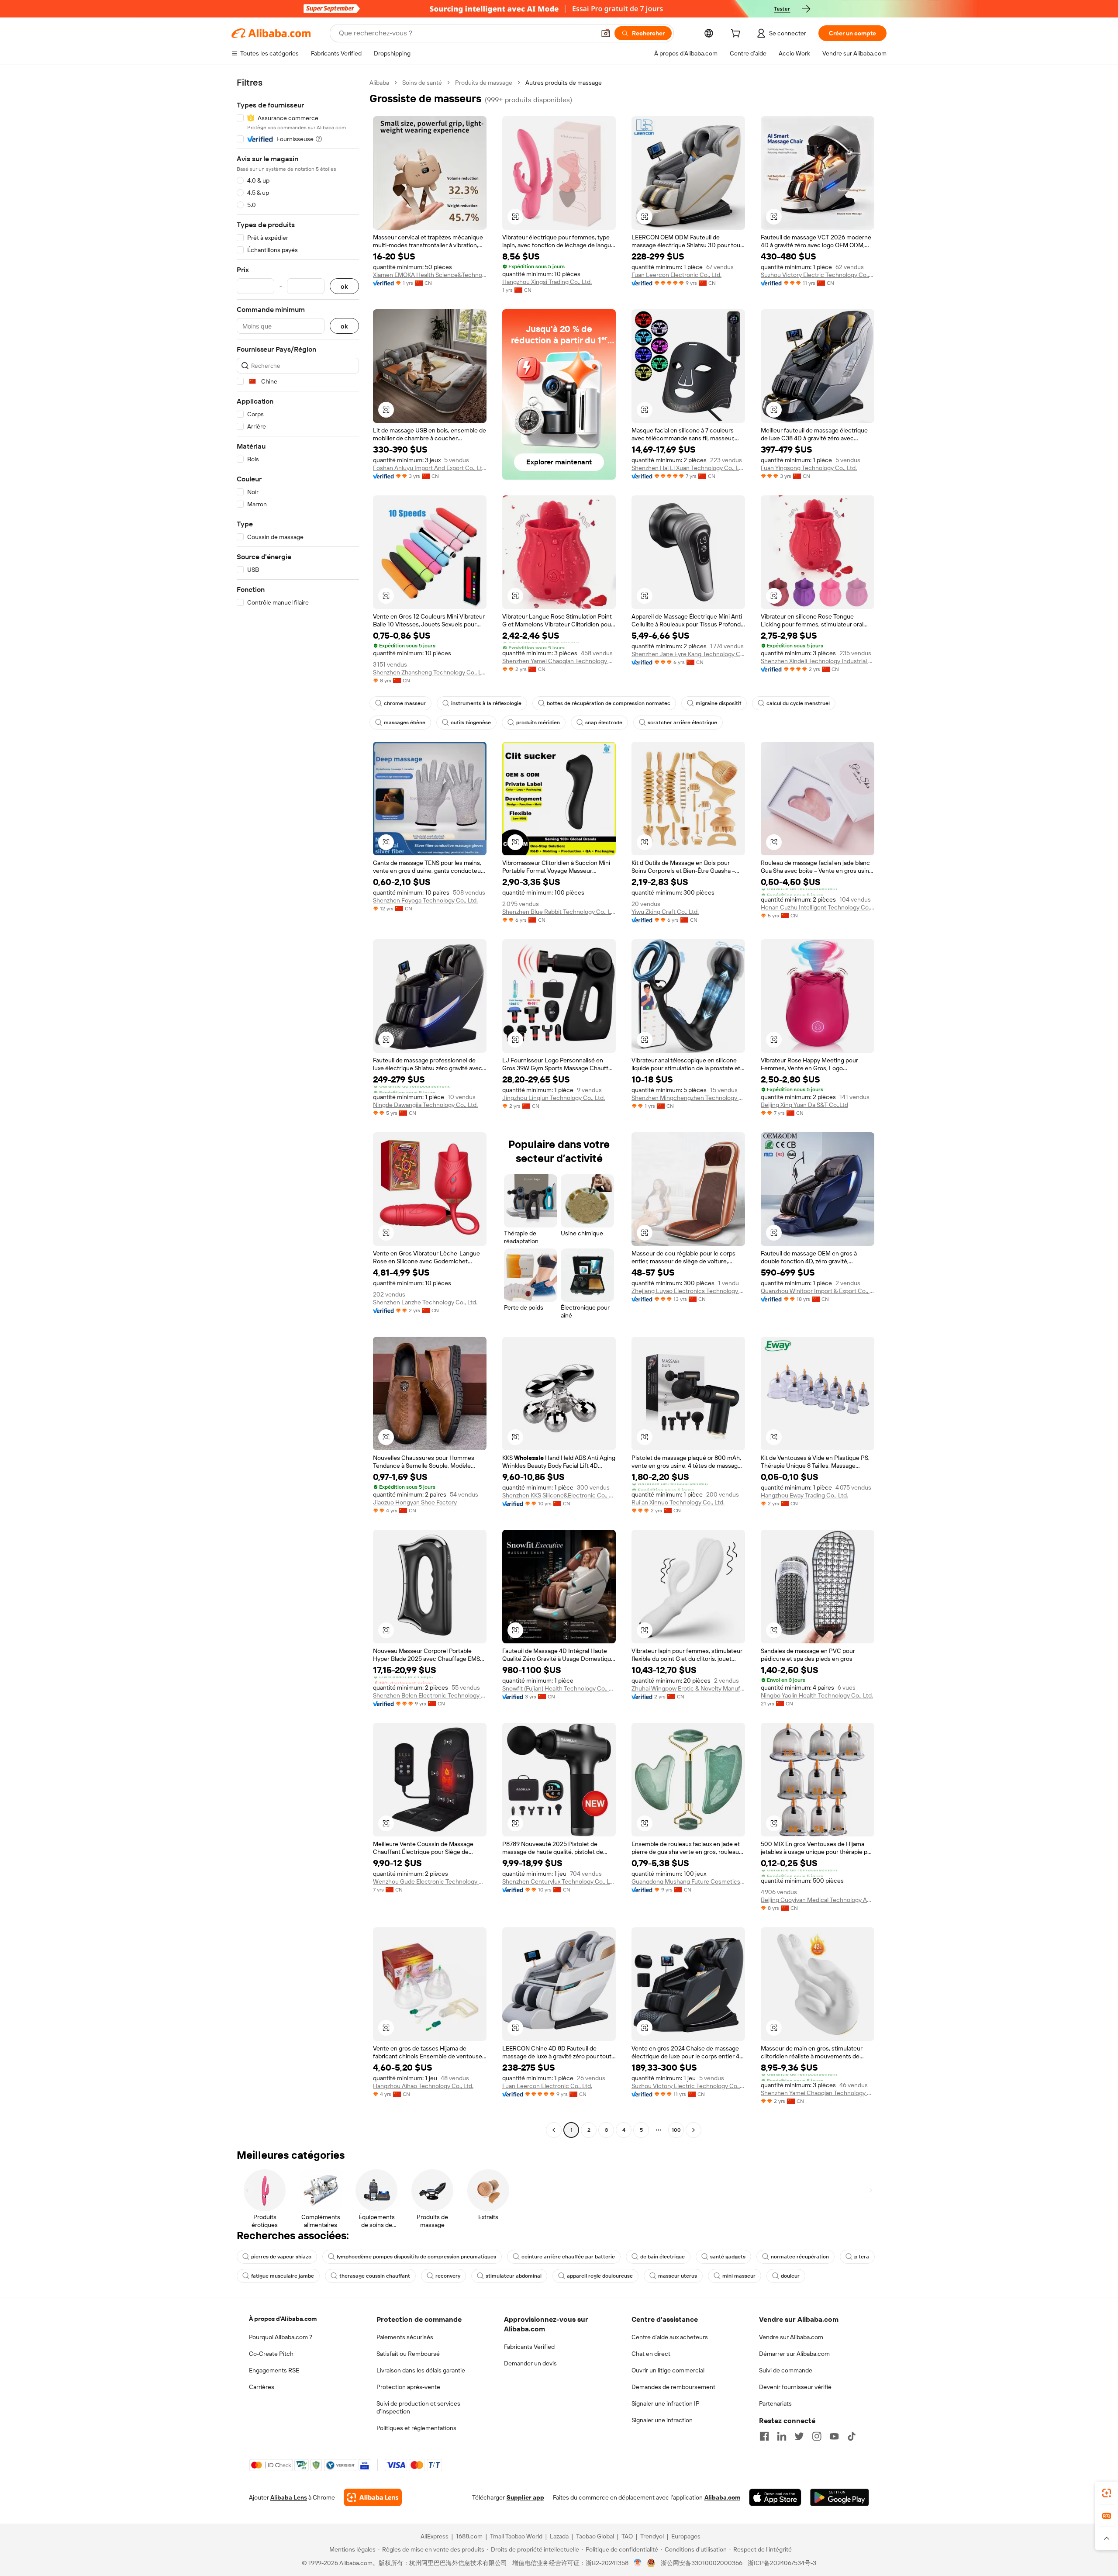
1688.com (469, 2536)
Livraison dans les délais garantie (421, 2370)
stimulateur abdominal (514, 2276)
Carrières (262, 2387)
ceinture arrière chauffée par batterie (568, 2257)
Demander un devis (530, 2363)
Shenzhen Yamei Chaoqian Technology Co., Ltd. (559, 661)
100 (676, 2130)
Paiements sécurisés (405, 2337)
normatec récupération (800, 2257)
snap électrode (604, 723)
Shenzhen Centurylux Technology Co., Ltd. (559, 1881)
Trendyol (652, 2536)
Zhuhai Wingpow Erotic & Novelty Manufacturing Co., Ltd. (688, 1688)
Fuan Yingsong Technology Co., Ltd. (809, 468)
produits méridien (538, 723)
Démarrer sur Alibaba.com (794, 2354)
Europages (686, 2536)
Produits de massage (484, 83)
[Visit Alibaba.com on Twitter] (799, 2436)
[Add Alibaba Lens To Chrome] (373, 2497)
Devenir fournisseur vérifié (795, 2387)
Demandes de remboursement (673, 2387)
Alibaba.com (722, 2497)
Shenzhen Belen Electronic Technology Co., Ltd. (430, 1695)
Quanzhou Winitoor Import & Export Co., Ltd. (818, 1291)
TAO (627, 2536)
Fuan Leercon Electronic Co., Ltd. (676, 275)
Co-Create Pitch (271, 2354)
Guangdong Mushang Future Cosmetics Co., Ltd (688, 1881)
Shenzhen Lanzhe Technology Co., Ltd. (425, 1302)
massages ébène (405, 723)
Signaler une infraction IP (666, 2403)
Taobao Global (595, 2536)
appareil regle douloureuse (600, 2276)
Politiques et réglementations (416, 2428)
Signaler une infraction (662, 2420)
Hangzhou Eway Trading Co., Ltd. (804, 1495)
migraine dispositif (718, 703)
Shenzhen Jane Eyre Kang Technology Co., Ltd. (688, 654)
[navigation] (298, 1107)
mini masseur (739, 2276)
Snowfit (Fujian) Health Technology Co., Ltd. (559, 1688)
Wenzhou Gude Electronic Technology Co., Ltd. (430, 1881)
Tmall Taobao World (516, 2536)
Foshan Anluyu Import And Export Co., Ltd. (430, 468)
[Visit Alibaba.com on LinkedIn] (782, 2436)
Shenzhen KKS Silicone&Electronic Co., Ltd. (559, 1495)
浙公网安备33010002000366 (702, 2563)
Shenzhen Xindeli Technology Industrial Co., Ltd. (818, 661)
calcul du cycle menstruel (798, 703)
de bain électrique (663, 2257)
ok (344, 286)
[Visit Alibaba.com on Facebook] (764, 2436)
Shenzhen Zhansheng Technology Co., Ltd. (430, 672)
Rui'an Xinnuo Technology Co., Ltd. (678, 1502)
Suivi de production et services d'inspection (418, 2407)
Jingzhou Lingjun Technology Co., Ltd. (554, 1098)
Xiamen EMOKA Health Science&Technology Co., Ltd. (430, 275)
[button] (606, 33)
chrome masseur (405, 703)
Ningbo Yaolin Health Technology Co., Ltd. (817, 1695)
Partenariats (775, 2403)
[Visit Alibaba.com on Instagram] (817, 2436)
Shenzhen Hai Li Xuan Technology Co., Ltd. (688, 468)
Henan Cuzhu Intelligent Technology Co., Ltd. (818, 907)
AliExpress (435, 2536)
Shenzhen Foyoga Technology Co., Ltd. (425, 900)
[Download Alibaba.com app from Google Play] (840, 2497)
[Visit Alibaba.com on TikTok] (852, 2436)
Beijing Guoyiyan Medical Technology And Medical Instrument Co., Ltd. (818, 1900)
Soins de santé (422, 83)
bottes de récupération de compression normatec (609, 703)
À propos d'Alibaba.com (283, 2319)
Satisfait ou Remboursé (408, 2354)
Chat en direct (651, 2354)
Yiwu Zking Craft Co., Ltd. (665, 912)
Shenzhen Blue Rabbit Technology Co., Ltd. (559, 912)
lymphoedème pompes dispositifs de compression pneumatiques (416, 2257)
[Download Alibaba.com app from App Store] (775, 2497)
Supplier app (525, 2497)
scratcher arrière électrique (682, 723)
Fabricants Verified (529, 2347)
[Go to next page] (694, 2130)
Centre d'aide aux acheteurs (670, 2337)
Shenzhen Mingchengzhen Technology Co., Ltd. (688, 1098)
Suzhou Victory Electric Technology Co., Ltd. (818, 275)
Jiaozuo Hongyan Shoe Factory (415, 1502)
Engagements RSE (274, 2370)
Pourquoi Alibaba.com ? (281, 2337)
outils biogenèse (471, 723)
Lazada (559, 2536)
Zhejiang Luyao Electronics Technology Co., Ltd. (688, 1291)
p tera (862, 2257)
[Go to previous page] (554, 2130)
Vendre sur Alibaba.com (791, 2337)
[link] (1107, 2493)
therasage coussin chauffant (375, 2276)
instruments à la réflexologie (486, 703)
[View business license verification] (638, 2563)
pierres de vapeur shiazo (281, 2257)
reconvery (448, 2276)
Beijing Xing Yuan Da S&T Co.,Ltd (804, 1105)
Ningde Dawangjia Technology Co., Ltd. (425, 1105)
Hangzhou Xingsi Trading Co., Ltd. (547, 282)
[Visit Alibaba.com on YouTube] (834, 2436)
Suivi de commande (786, 2370)
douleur (790, 2276)
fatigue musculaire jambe (283, 2276)
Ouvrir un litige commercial (668, 2370)
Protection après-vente (408, 2387)
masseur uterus (678, 2276)
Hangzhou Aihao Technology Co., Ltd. (423, 2086)
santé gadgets (728, 2257)
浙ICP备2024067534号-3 (782, 2563)
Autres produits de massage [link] (564, 83)
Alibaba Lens (289, 2497)
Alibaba (379, 83)
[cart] (737, 35)
